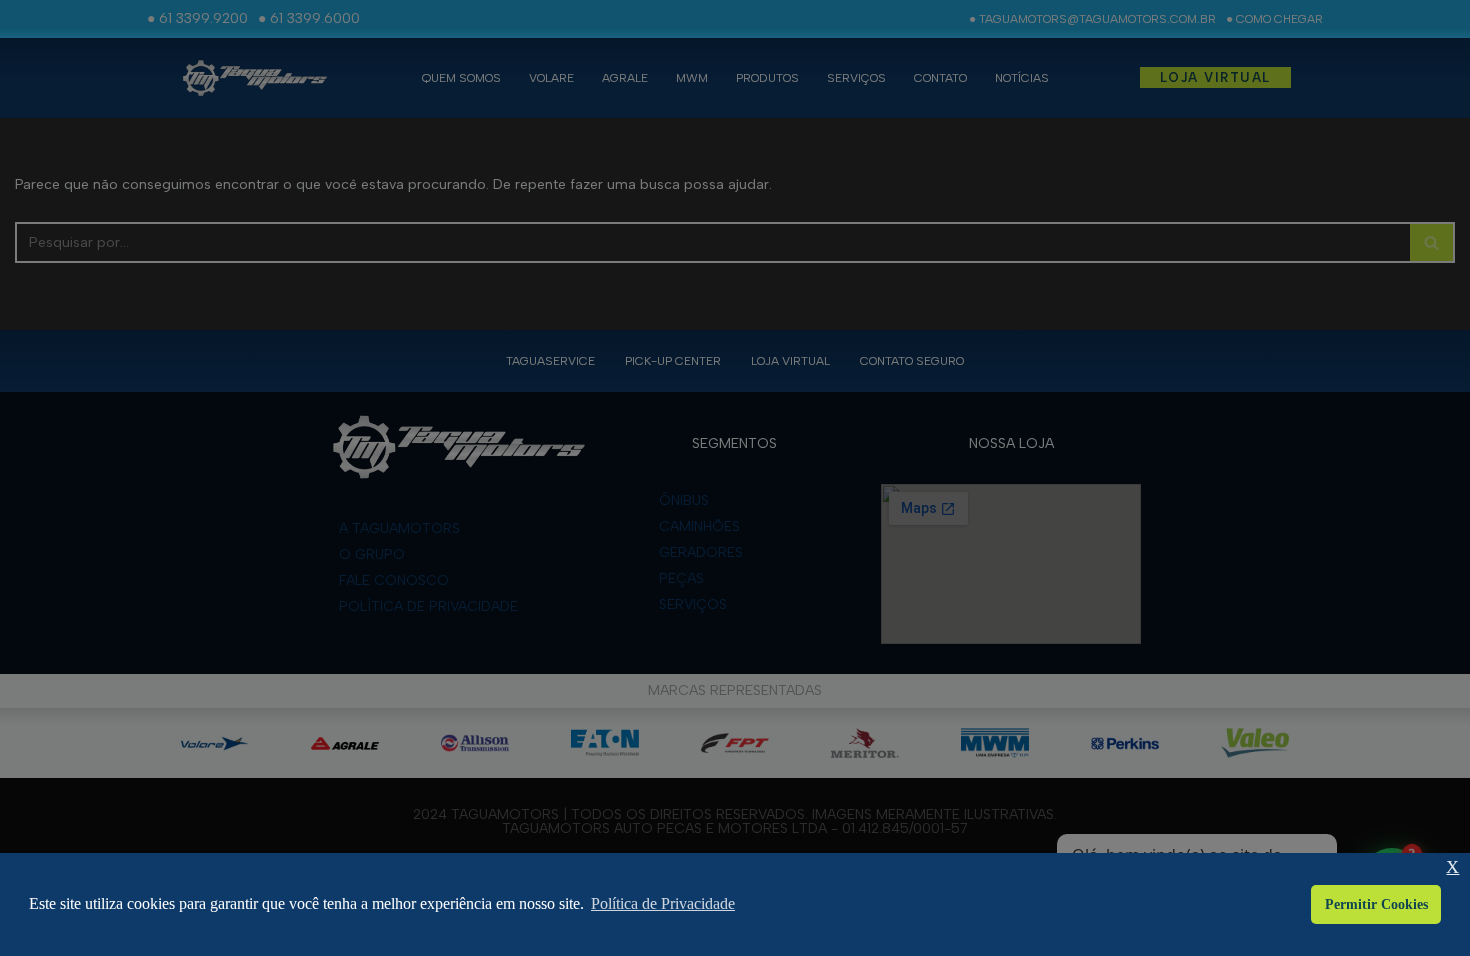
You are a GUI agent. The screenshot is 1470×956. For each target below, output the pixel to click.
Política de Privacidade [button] (663, 903)
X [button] (1452, 867)
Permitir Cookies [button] (1376, 904)
